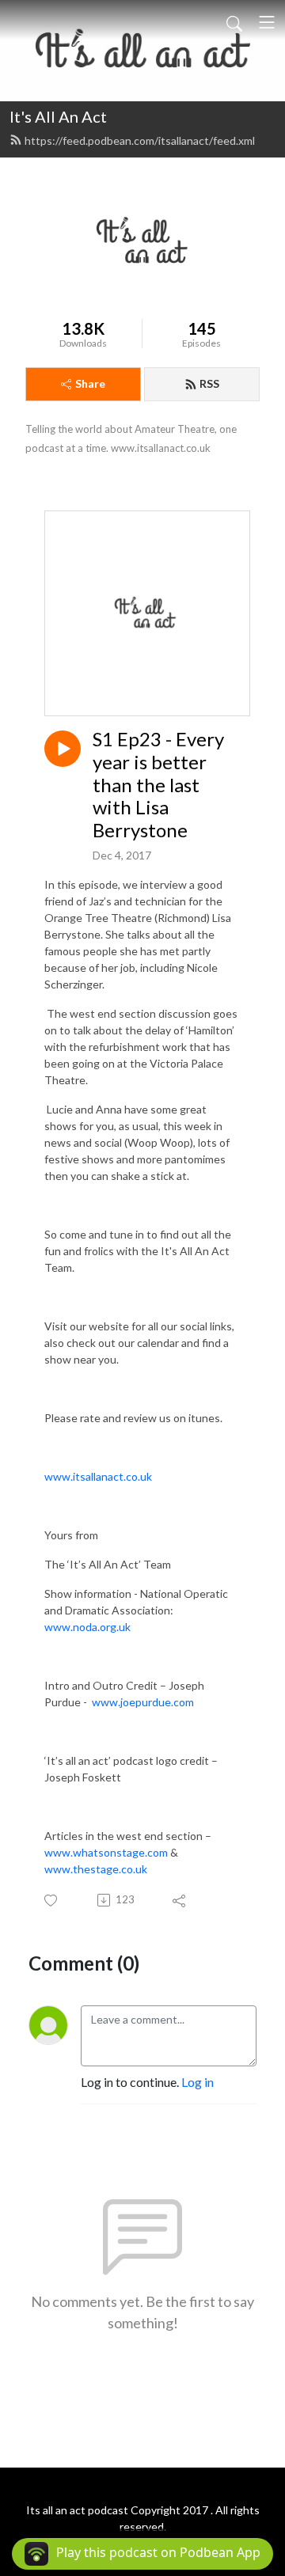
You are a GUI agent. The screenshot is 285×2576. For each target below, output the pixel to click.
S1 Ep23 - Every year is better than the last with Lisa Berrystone (158, 785)
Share (90, 383)
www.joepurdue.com (143, 1702)
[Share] (180, 1900)
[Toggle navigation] (267, 22)
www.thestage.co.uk (96, 1869)
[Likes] (52, 1901)
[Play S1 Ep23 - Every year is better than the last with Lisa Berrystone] (63, 749)
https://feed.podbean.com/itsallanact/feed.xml (140, 140)
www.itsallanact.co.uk (98, 1476)
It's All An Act (58, 116)
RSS (209, 383)
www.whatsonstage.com (106, 1852)
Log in (198, 2082)
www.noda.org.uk (87, 1627)
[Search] (234, 22)
